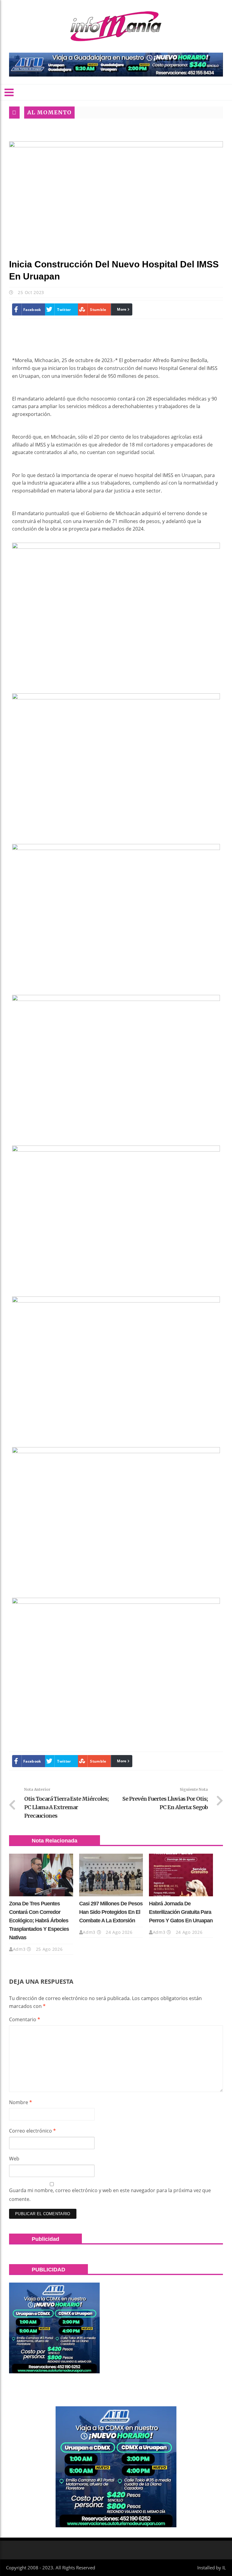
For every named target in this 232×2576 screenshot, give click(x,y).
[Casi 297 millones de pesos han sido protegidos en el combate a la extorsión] (111, 1875)
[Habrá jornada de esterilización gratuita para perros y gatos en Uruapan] (181, 1875)
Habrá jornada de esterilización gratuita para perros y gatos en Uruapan (181, 1912)
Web (14, 2159)
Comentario (25, 2019)
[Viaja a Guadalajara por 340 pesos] (116, 65)
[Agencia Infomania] (116, 26)
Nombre (21, 2102)
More (122, 309)
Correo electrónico (32, 2131)
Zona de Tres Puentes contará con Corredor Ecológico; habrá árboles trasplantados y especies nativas (39, 1921)
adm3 (19, 1949)
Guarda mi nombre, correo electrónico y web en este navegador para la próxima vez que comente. (110, 2195)
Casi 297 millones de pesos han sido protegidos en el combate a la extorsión (111, 1912)
